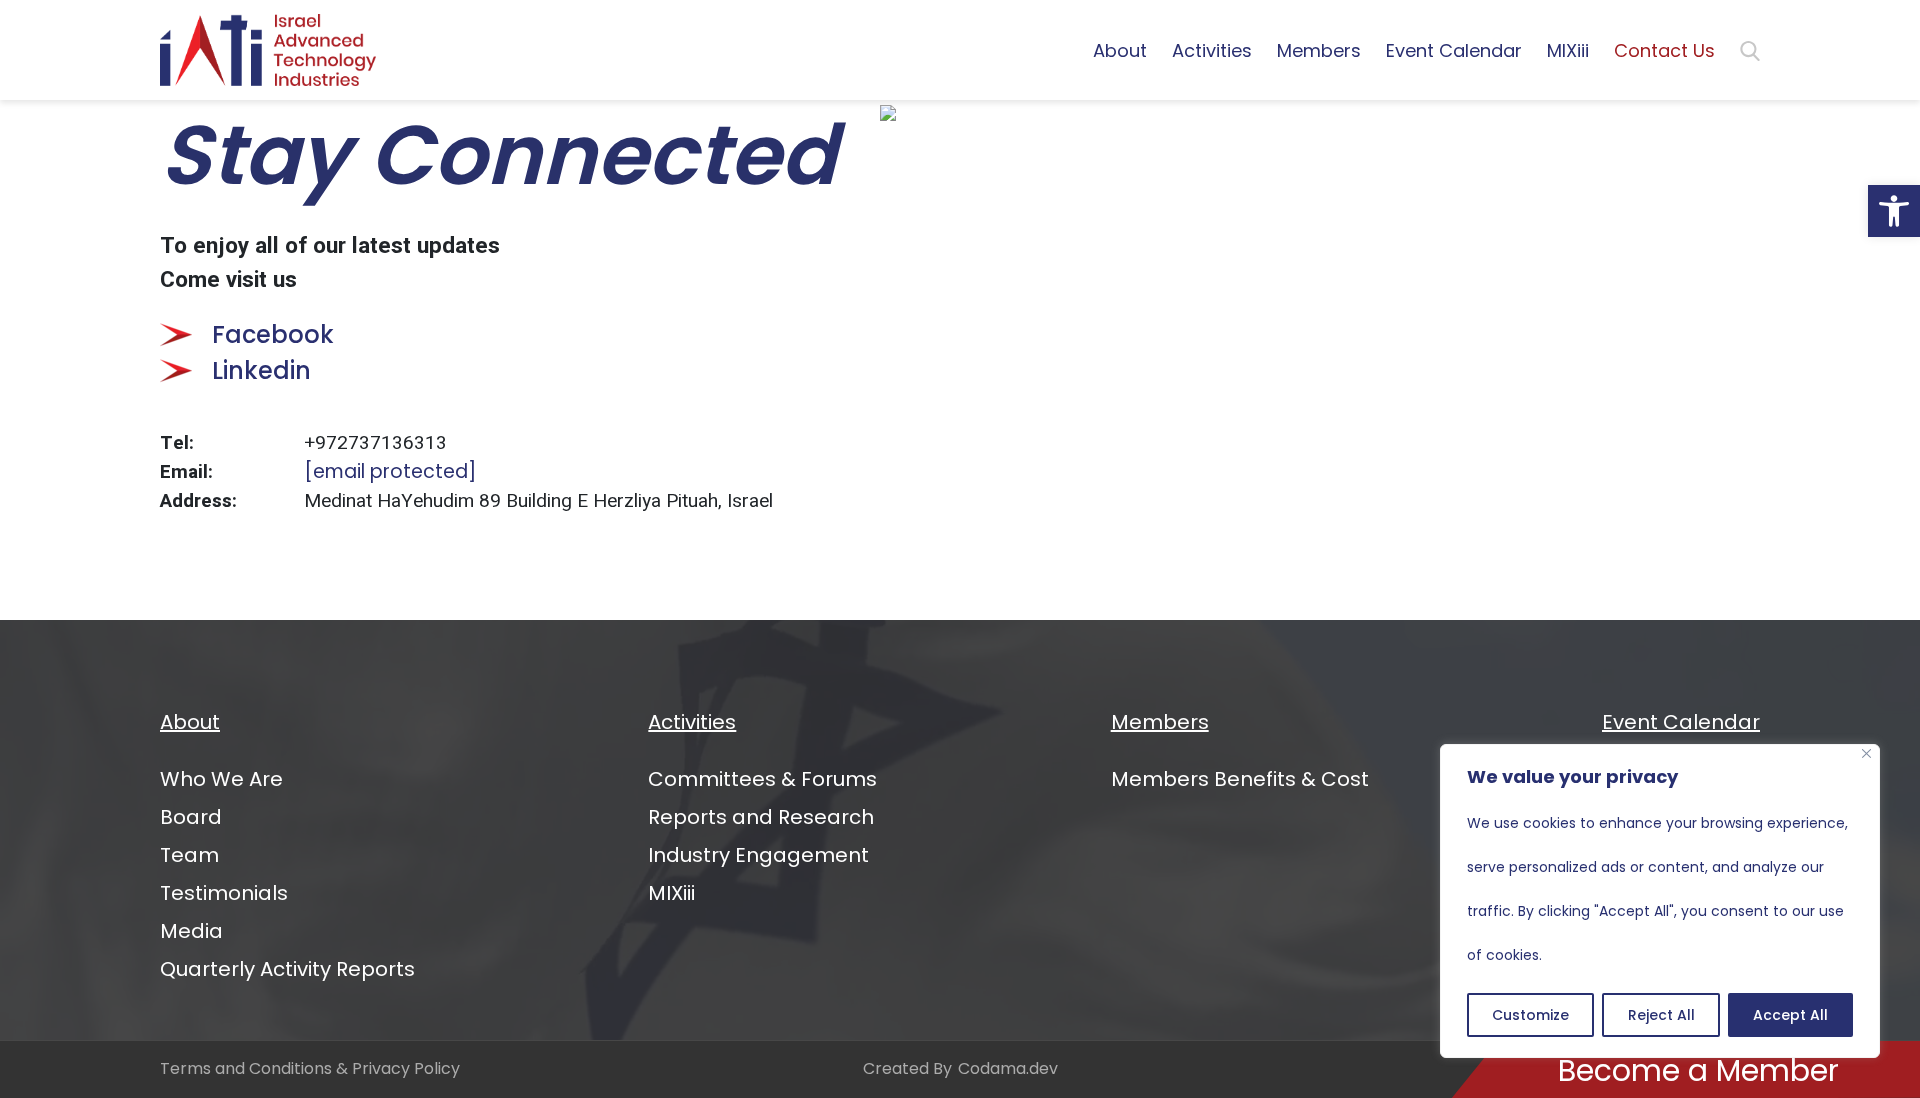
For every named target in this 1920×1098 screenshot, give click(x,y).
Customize (1530, 1015)
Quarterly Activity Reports (287, 969)
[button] (1894, 211)
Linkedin (261, 370)
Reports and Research (761, 817)
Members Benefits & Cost (1240, 779)
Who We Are (221, 779)
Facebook (273, 334)
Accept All (1790, 1015)
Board (191, 817)
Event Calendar (1454, 50)
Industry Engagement (758, 855)
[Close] (1866, 753)
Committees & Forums (762, 779)
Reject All (1661, 1015)
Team (189, 855)
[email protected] (390, 471)
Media (191, 931)
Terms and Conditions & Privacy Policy (310, 1068)
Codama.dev (1008, 1068)
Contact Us (1664, 50)
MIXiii (1568, 50)
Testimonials (224, 893)
